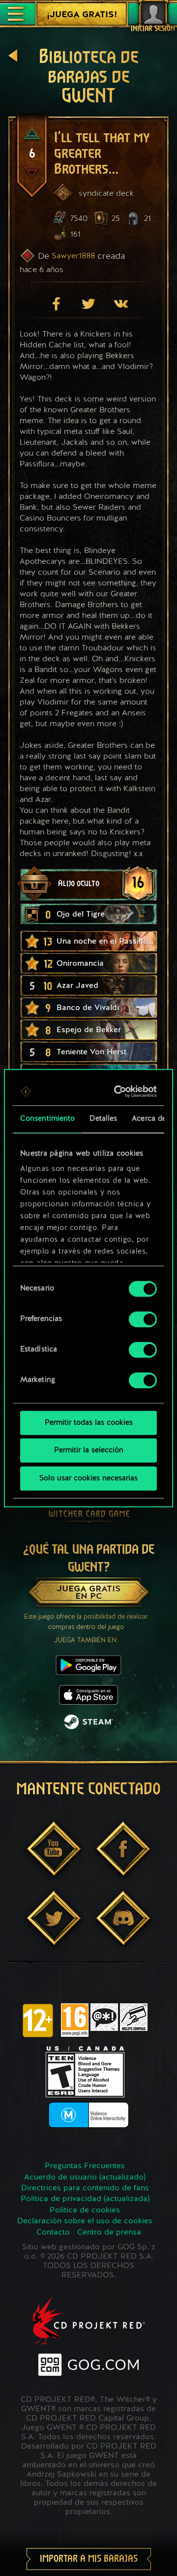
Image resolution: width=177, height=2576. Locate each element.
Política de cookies (85, 2210)
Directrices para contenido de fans (85, 2188)
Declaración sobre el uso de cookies (85, 2221)
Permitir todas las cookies (89, 1423)
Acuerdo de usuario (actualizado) (85, 2177)
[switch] (143, 1319)
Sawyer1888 (73, 256)
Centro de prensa (109, 2233)
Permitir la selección (89, 1451)
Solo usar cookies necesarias (88, 1478)
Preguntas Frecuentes (85, 2166)
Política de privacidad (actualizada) (85, 2199)
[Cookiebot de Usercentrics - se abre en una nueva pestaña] (119, 1092)
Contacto (53, 2233)
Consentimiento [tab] (47, 1119)
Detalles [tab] (103, 1119)
